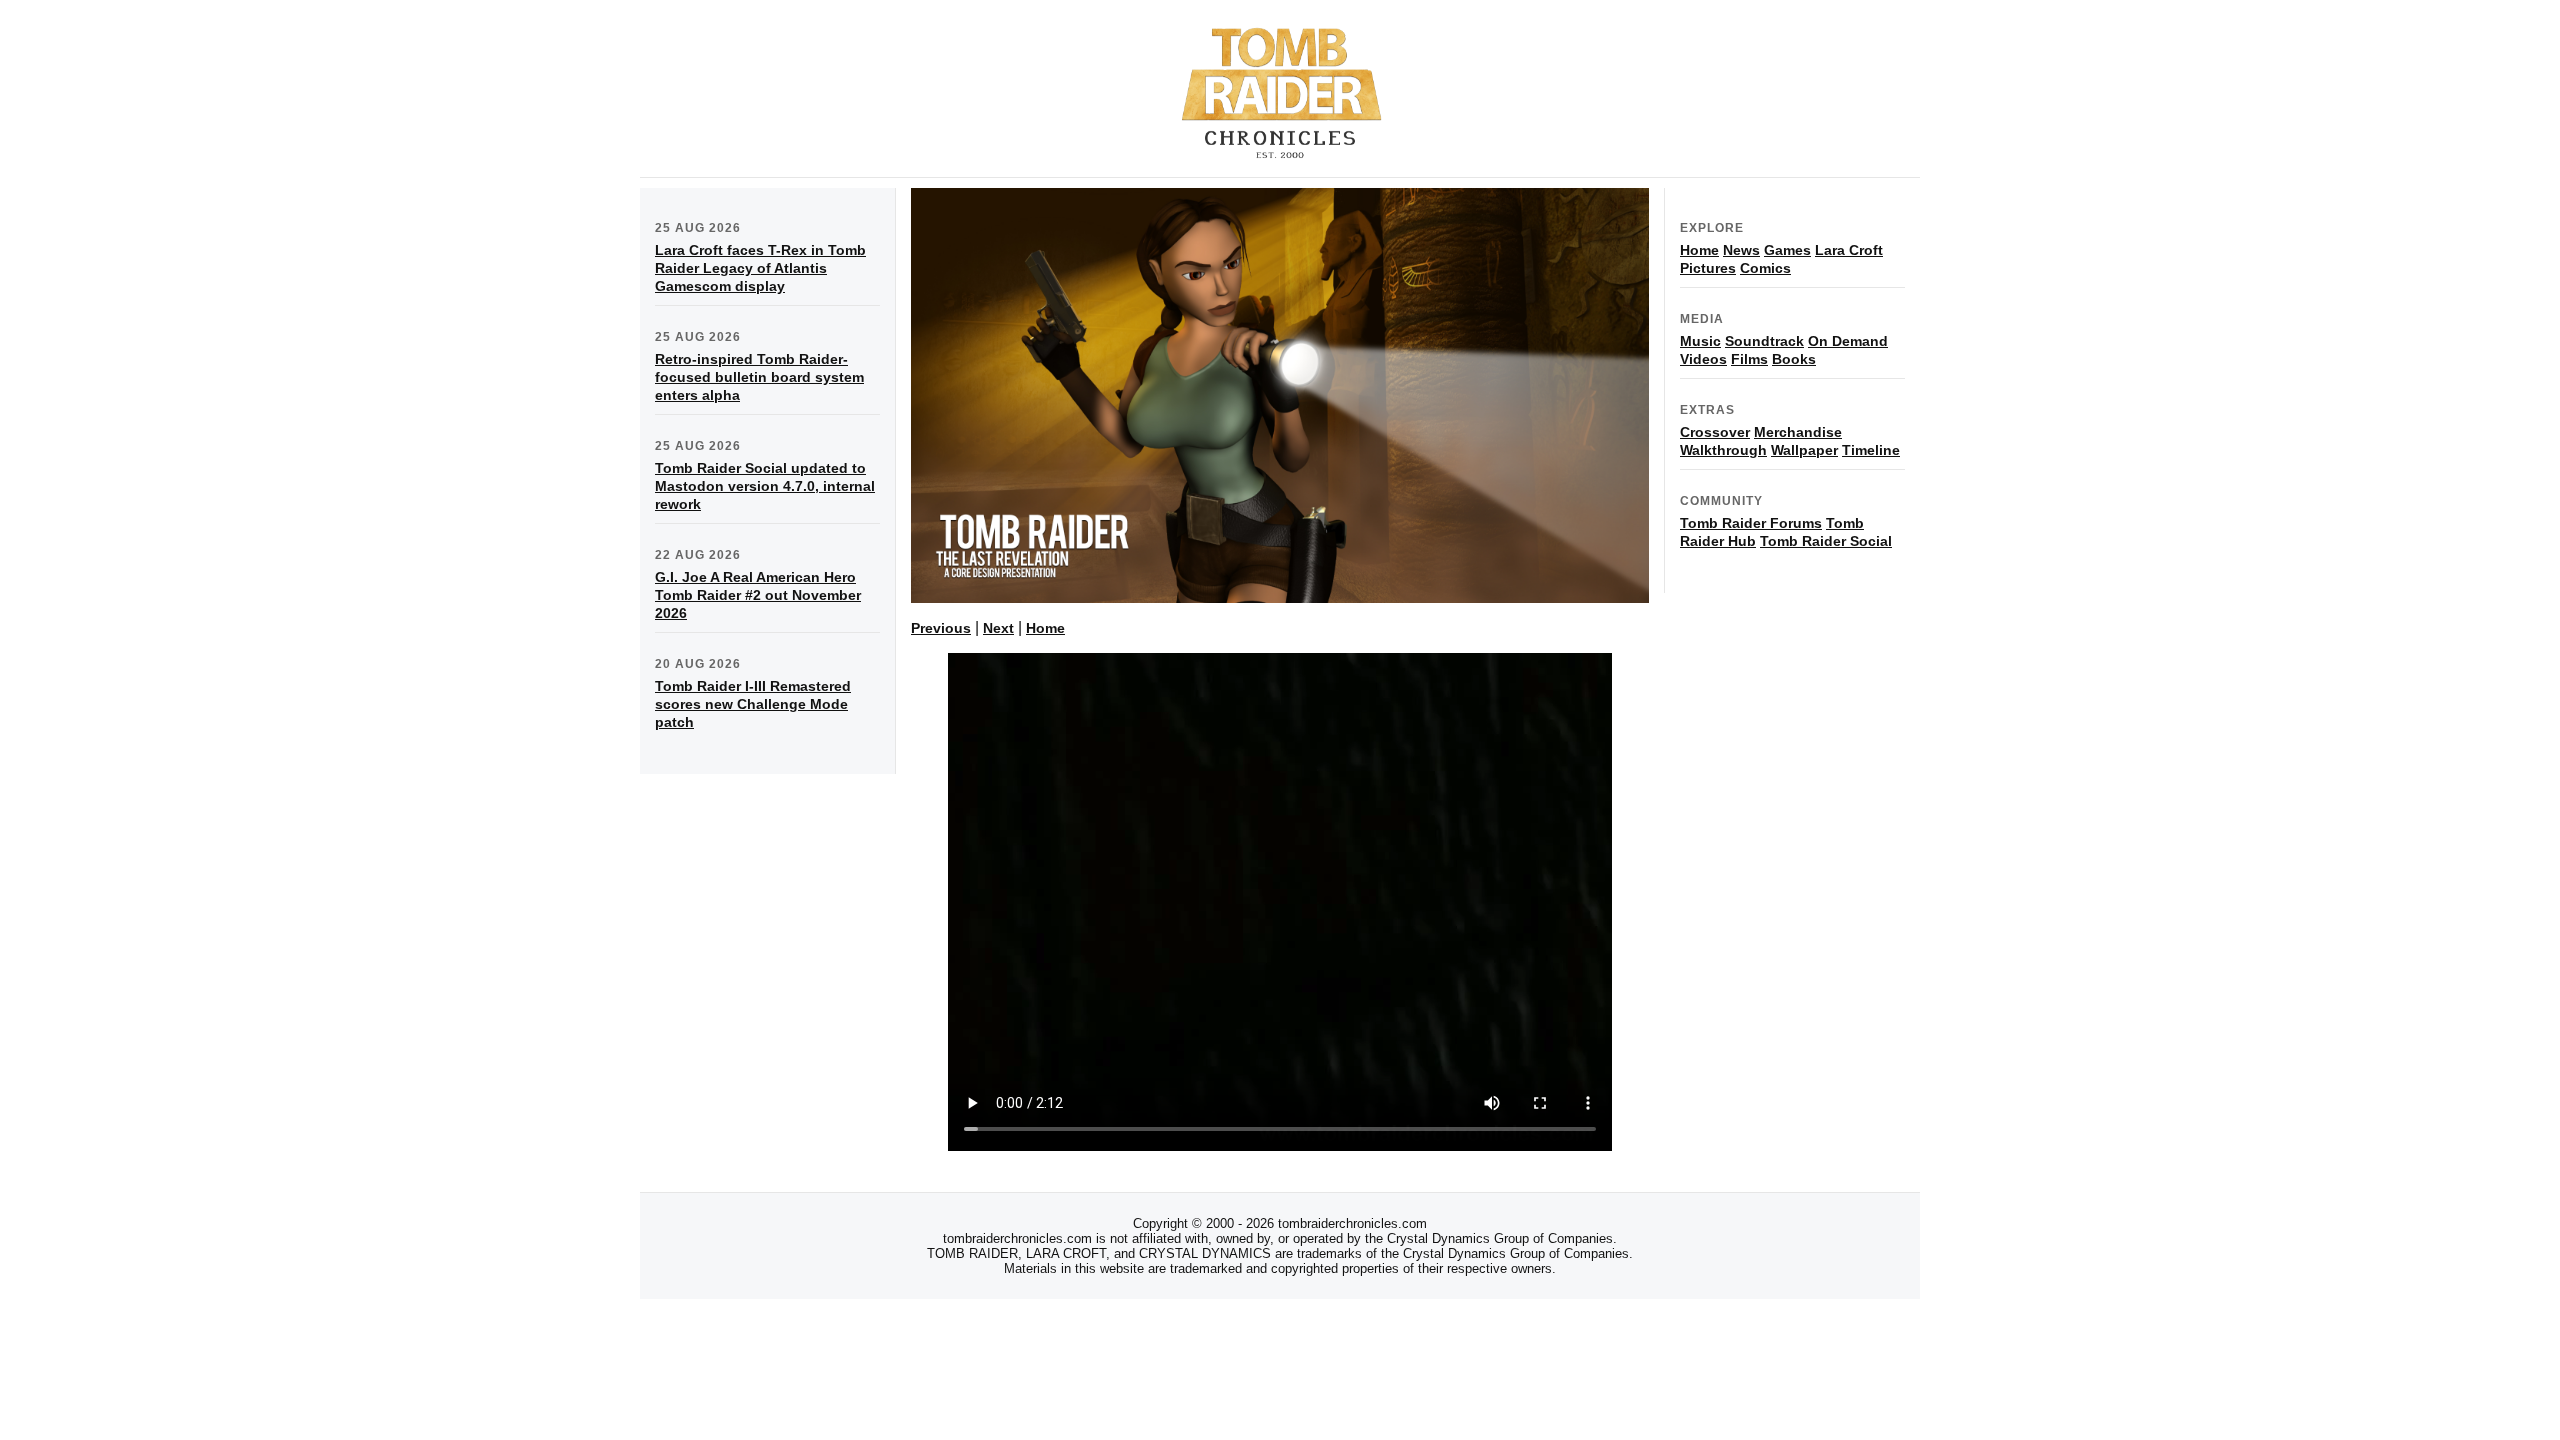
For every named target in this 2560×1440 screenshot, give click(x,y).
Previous (941, 628)
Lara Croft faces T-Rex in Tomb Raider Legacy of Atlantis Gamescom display (760, 268)
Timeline (1871, 450)
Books (1794, 359)
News (1741, 250)
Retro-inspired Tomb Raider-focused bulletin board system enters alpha (759, 377)
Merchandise (1798, 432)
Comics (1765, 268)
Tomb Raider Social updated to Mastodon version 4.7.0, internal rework (765, 486)
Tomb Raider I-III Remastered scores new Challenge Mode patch (753, 704)
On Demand (1848, 341)
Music (1700, 341)
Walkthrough (1723, 450)
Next (998, 628)
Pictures (1708, 268)
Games (1787, 250)
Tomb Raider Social (1826, 541)
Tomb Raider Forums (1751, 523)
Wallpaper (1804, 450)
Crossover (1715, 432)
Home (1045, 628)
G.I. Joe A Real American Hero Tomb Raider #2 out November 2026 (758, 595)
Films (1749, 359)
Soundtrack (1764, 341)
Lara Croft (1849, 250)
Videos (1703, 359)
